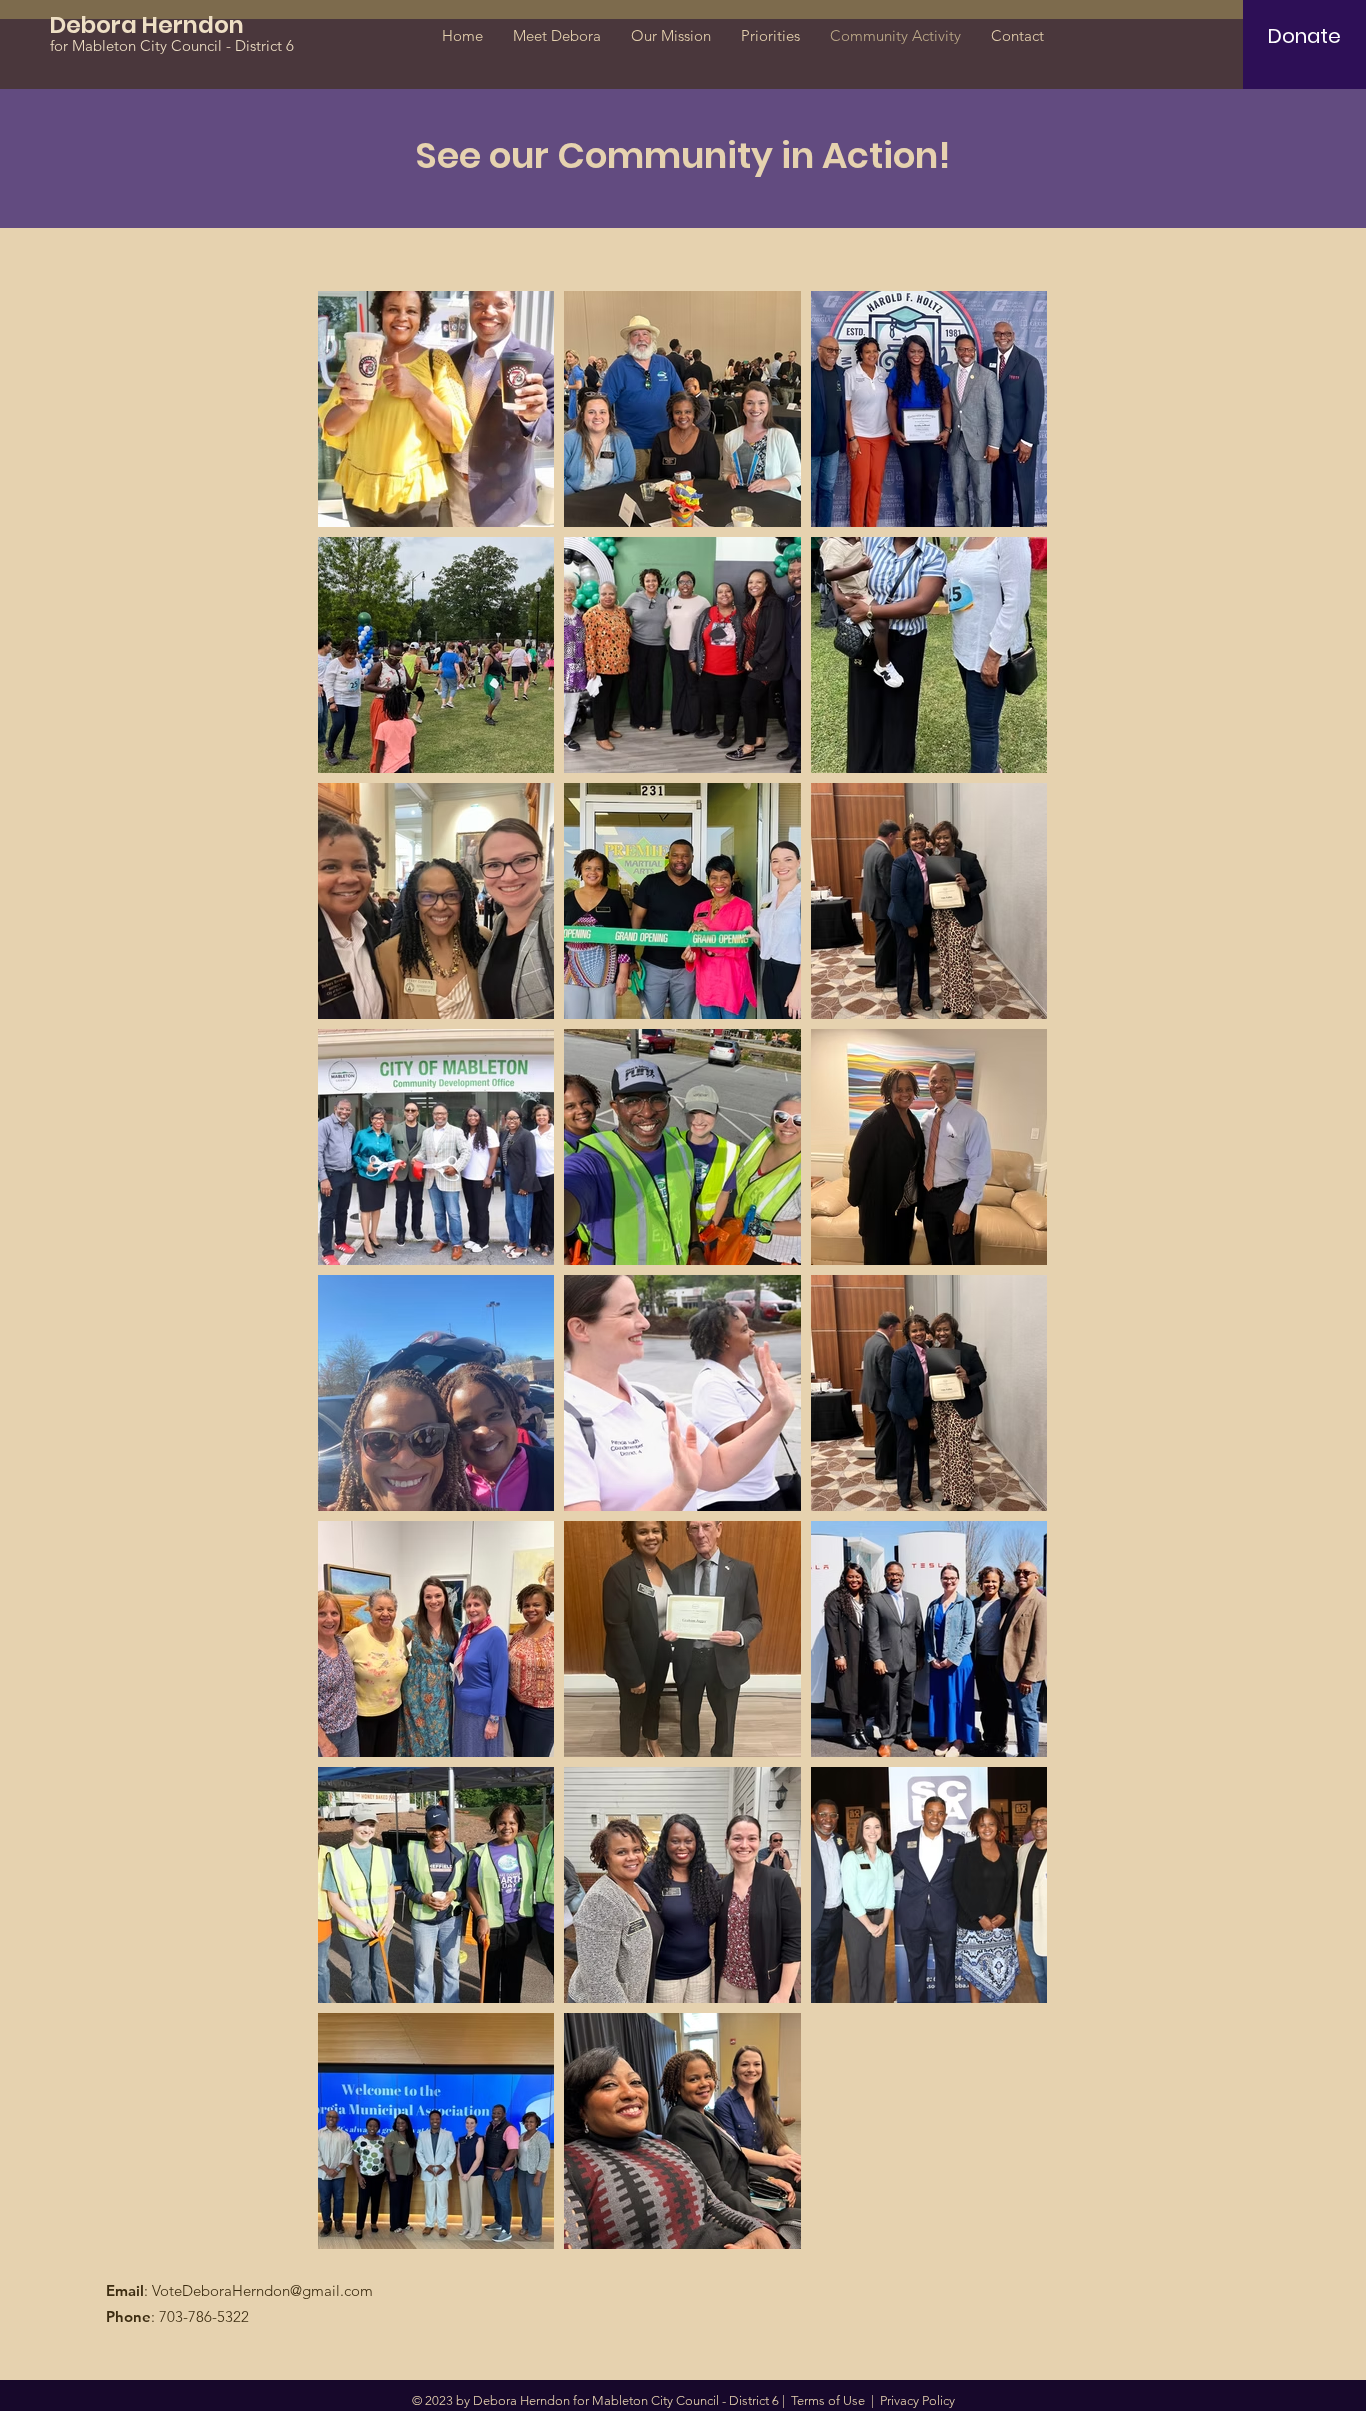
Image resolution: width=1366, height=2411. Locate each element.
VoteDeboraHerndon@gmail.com (262, 2290)
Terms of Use (828, 2400)
